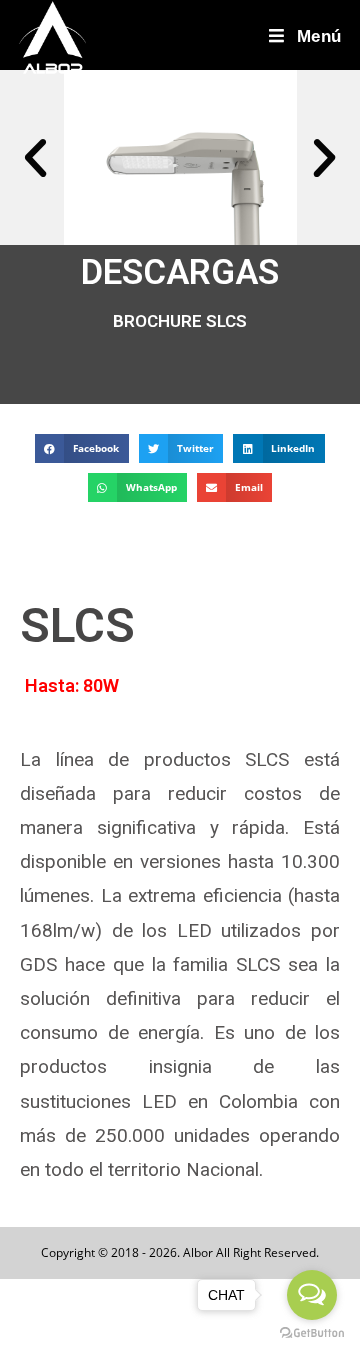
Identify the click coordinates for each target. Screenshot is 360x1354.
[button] (35, 157)
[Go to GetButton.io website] (312, 1333)
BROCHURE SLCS (180, 321)
